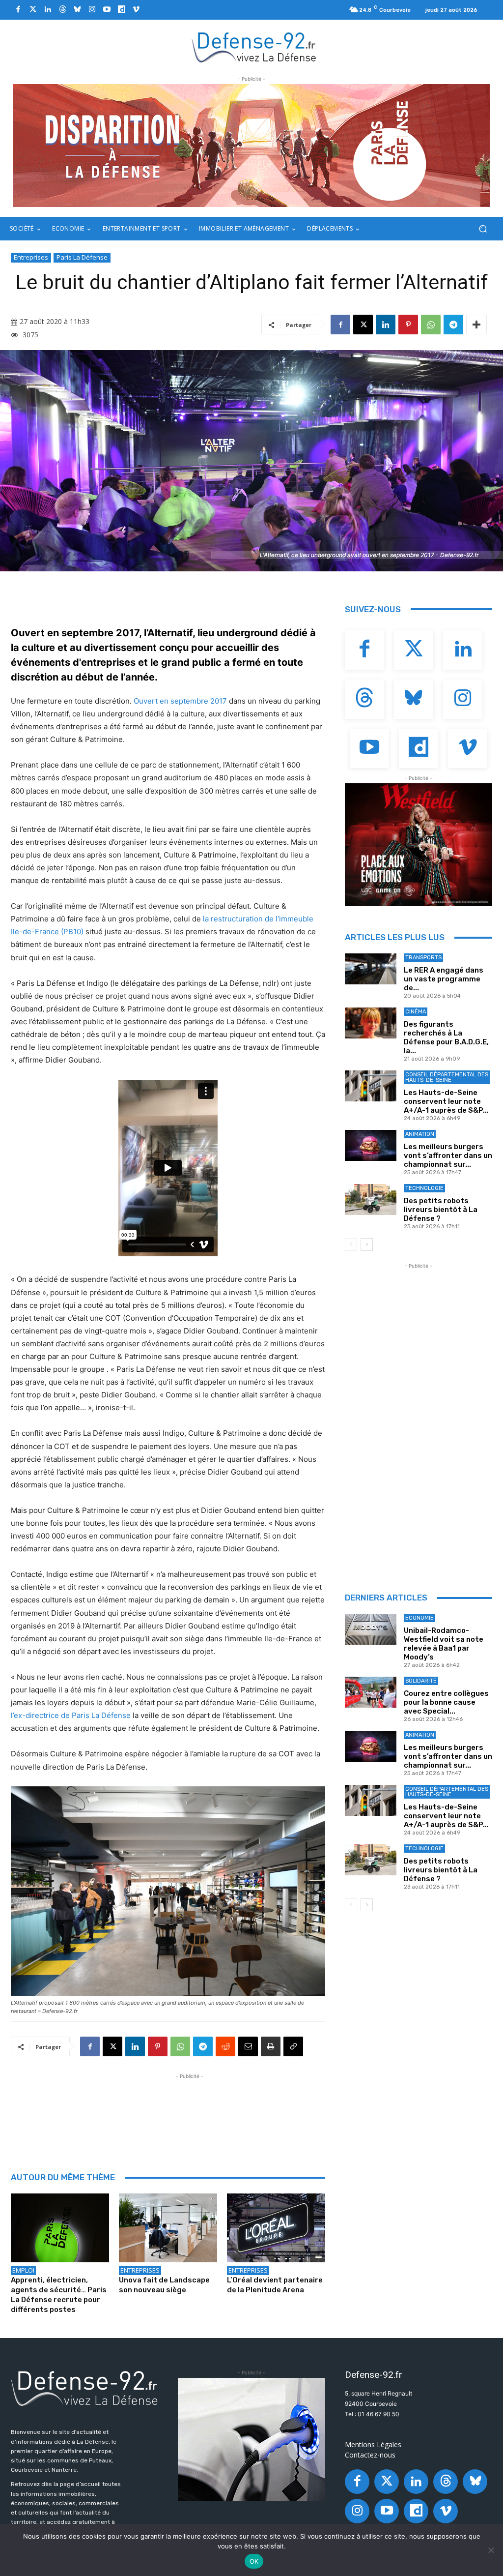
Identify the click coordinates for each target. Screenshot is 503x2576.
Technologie (424, 1188)
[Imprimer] (271, 2046)
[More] (476, 325)
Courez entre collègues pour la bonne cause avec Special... (446, 1702)
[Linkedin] (48, 10)
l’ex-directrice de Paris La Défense (71, 1715)
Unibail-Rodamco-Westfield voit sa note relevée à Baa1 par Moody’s (444, 1644)
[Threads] (62, 10)
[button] (483, 229)
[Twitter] (33, 10)
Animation (420, 1134)
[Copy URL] (293, 2046)
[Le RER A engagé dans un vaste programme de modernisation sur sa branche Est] (371, 969)
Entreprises (31, 257)
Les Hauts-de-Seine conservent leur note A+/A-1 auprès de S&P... (446, 1101)
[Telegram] (453, 325)
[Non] (491, 2550)
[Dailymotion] (121, 10)
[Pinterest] (408, 325)
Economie (419, 1618)
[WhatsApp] (431, 325)
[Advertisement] (190, 2103)
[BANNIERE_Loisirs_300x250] (419, 845)
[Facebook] (18, 10)
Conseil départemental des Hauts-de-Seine (447, 1077)
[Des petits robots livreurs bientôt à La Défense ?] (371, 1199)
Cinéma (416, 1012)
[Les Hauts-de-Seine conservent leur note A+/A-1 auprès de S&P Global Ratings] (371, 1086)
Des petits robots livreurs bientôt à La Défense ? (441, 1210)
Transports (423, 958)
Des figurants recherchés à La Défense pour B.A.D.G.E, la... (446, 1037)
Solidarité (421, 1681)
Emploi (23, 2270)
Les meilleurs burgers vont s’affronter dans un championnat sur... (448, 1155)
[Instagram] (92, 10)
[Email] (248, 2046)
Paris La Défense (82, 257)
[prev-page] (351, 1244)
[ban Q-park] (251, 2439)
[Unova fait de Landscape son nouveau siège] (168, 2228)
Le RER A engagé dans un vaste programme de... (444, 979)
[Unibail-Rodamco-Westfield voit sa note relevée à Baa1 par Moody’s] (371, 1629)
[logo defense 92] (254, 47)
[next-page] (367, 1244)
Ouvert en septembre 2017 (180, 701)
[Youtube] (107, 10)
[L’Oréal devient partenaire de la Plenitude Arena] (276, 2228)
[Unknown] (251, 146)
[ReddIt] (225, 2046)
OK (254, 2561)
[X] (363, 325)
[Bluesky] (77, 10)
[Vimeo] (136, 10)
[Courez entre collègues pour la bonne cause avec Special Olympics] (371, 1692)
